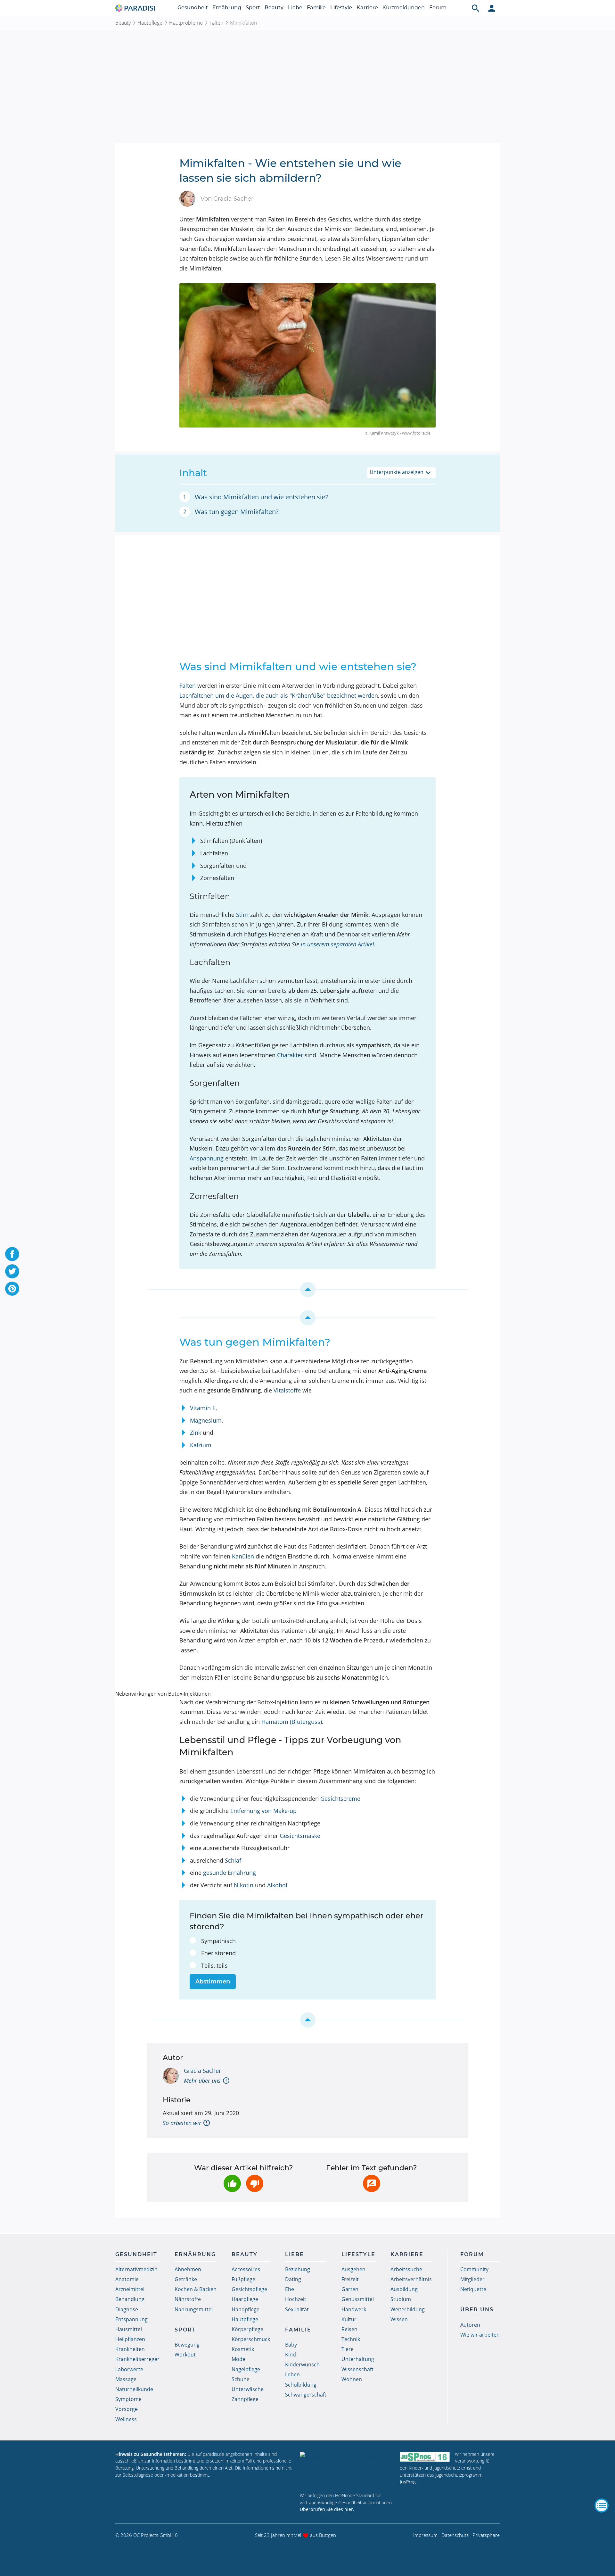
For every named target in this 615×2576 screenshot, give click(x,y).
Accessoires (246, 2269)
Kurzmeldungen (404, 8)
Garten (350, 2289)
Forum (438, 8)
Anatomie (127, 2279)
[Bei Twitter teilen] (12, 1271)
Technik (351, 2339)
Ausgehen (353, 2269)
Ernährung (227, 8)
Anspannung (207, 1158)
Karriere (367, 8)
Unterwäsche (248, 2389)
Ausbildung (404, 2289)
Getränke (186, 2279)
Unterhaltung (358, 2359)
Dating (293, 2279)
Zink (196, 1433)
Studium (401, 2299)
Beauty (274, 8)
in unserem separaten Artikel (337, 944)
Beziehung (298, 2269)
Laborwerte (129, 2369)
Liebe (295, 8)
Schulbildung (301, 2385)
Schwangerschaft (306, 2395)
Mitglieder (472, 2279)
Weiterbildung (408, 2309)
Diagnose (127, 2309)
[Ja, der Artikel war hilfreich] (232, 2183)
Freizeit (350, 2279)
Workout (185, 2355)
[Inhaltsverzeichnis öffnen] (602, 2505)
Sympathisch (218, 1941)
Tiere (348, 2349)
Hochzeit (296, 2299)
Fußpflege (243, 2279)
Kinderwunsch (302, 2364)
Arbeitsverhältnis (411, 2279)
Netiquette (473, 2289)
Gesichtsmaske (300, 1836)
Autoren (470, 2325)
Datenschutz (455, 2535)
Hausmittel (129, 2329)
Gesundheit (193, 8)
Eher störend (218, 1953)
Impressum (425, 2535)
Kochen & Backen (196, 2289)
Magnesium (206, 1420)
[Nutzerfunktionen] (492, 8)
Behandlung (130, 2299)
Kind (291, 2355)
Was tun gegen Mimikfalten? (237, 512)
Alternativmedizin (136, 2269)
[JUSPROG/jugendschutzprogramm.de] (425, 2457)
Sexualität (297, 2309)
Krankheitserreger (137, 2359)
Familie (316, 8)
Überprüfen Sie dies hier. (327, 2509)
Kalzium (201, 1445)
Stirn (242, 915)
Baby (291, 2345)
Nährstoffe (188, 2299)
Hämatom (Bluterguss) (292, 1722)
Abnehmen (188, 2269)
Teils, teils (214, 1965)
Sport (253, 8)
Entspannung (131, 2319)
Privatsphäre (486, 2535)
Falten (216, 23)
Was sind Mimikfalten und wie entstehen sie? (261, 497)
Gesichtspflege (249, 2289)
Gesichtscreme (340, 1799)
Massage (126, 2379)
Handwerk (354, 2309)
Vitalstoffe (287, 1390)
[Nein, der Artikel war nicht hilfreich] (255, 2183)
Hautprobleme (186, 23)
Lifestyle (341, 8)
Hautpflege (150, 23)
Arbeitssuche (406, 2269)
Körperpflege (247, 2329)
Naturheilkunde (134, 2389)
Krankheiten (130, 2349)
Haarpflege (245, 2299)
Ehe (290, 2289)
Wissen (399, 2319)
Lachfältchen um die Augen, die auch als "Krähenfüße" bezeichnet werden (279, 695)
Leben (292, 2374)
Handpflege (246, 2309)
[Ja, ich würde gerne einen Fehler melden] (372, 2183)
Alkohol (277, 1885)
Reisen (349, 2329)
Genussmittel (358, 2299)
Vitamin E (203, 1408)
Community (474, 2269)
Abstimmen (213, 1982)
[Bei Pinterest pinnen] (12, 1289)
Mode (238, 2359)
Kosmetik (243, 2349)
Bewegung (187, 2345)
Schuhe (241, 2379)
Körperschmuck (251, 2339)
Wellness (126, 2419)
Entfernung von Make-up (263, 1811)
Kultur (349, 2319)
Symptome (128, 2399)
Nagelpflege (246, 2369)
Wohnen (352, 2379)
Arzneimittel (130, 2289)
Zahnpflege (245, 2399)
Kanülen (243, 1556)
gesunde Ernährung (230, 1873)
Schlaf (233, 1860)
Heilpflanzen (130, 2339)
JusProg (408, 2482)
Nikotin (244, 1885)
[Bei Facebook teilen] (12, 1254)
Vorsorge (127, 2409)
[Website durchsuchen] (476, 8)
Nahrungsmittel (194, 2309)
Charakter (290, 1055)
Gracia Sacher (202, 2071)
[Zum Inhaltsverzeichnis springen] (307, 1290)
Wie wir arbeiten (480, 2335)
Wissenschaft (357, 2369)
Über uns (477, 2310)
